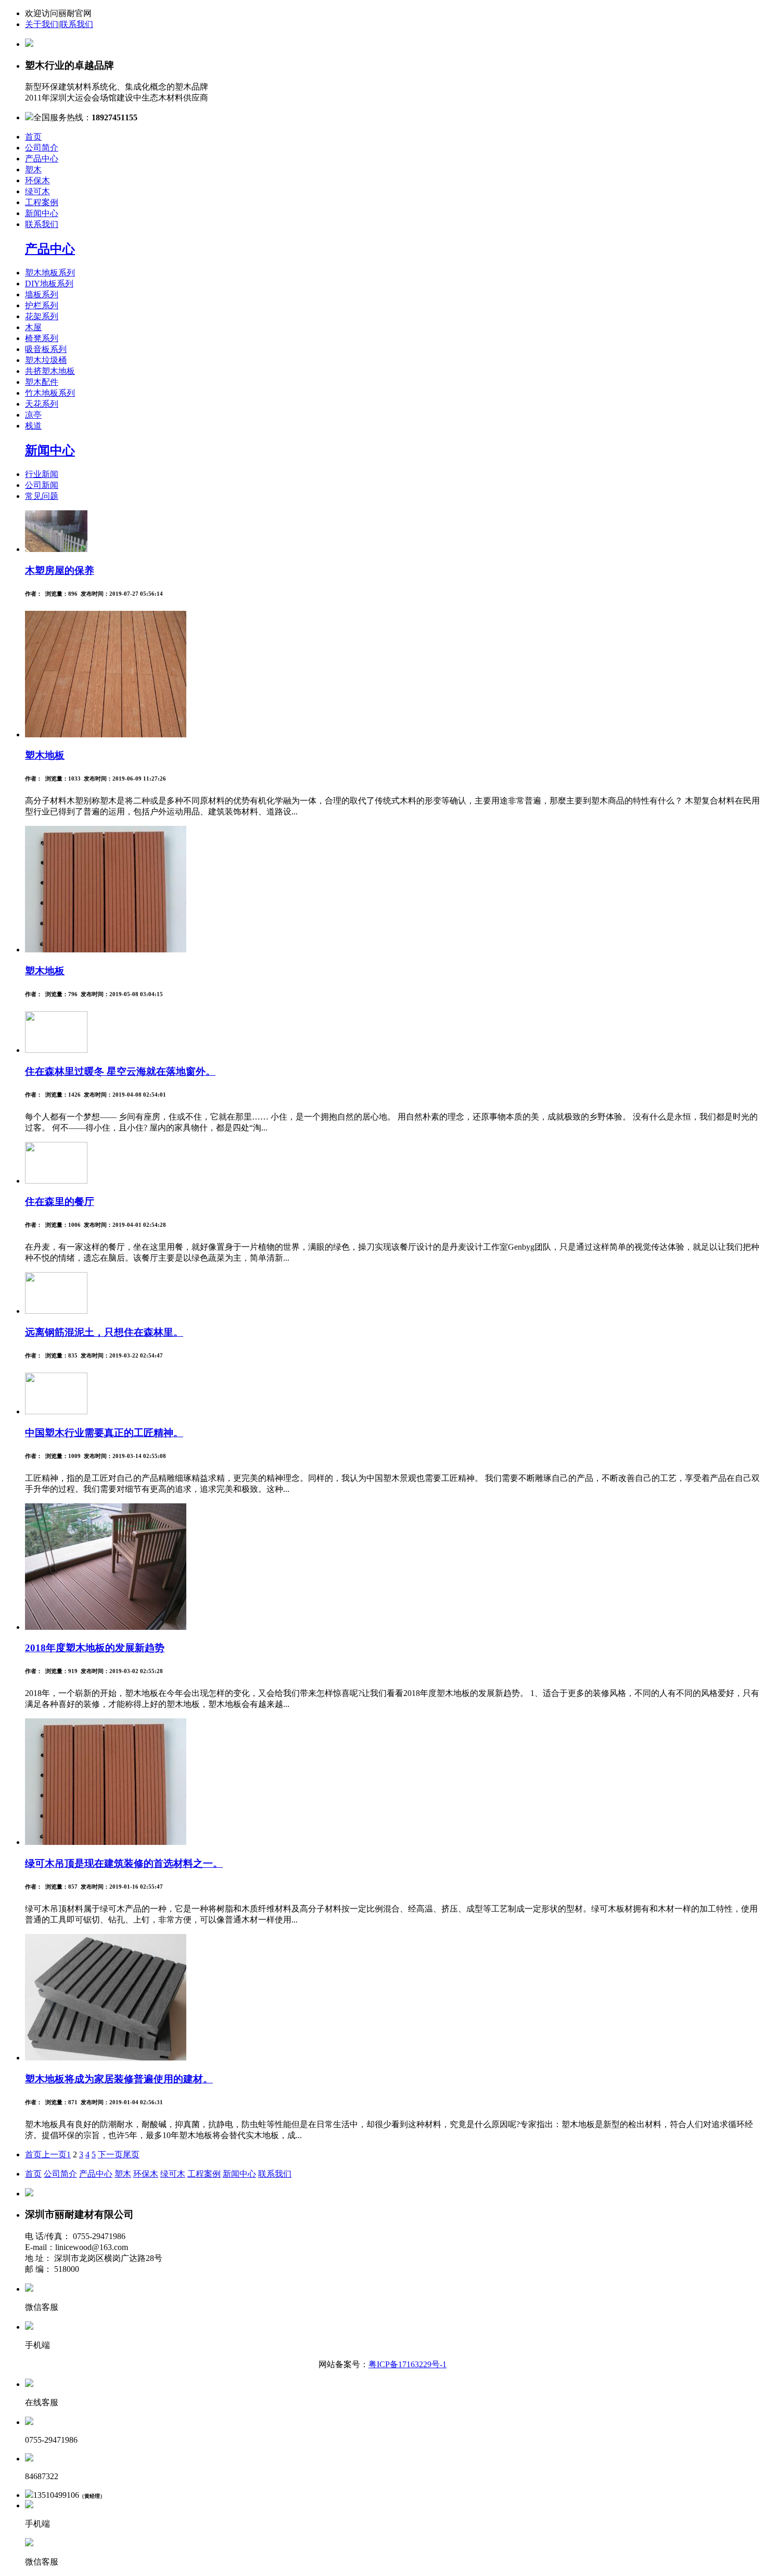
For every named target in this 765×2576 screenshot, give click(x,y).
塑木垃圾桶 (46, 360)
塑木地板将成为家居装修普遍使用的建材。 (119, 2079)
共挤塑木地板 (50, 371)
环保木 (37, 180)
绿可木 (37, 191)
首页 (33, 137)
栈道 (33, 426)
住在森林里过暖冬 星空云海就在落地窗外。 (120, 1071)
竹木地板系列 (50, 393)
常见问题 (42, 496)
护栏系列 (42, 305)
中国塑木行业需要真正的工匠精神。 (104, 1433)
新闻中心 (42, 213)
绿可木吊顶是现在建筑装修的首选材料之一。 (124, 1863)
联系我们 (76, 24)
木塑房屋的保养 (60, 570)
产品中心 (42, 159)
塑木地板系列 (50, 273)
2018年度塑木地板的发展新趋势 (95, 1648)
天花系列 (42, 404)
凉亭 (33, 415)
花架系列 (42, 316)
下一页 (110, 2154)
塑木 (33, 169)
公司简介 (42, 148)
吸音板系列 (46, 349)
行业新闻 (42, 474)
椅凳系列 (42, 338)
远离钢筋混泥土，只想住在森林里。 (104, 1332)
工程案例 (42, 202)
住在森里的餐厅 (60, 1202)
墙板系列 (42, 294)
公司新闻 (42, 485)
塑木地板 (45, 755)
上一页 (54, 2154)
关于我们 (42, 24)
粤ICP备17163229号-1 (407, 2364)
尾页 (131, 2154)
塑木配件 (42, 382)
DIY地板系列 (49, 284)
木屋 (33, 327)
